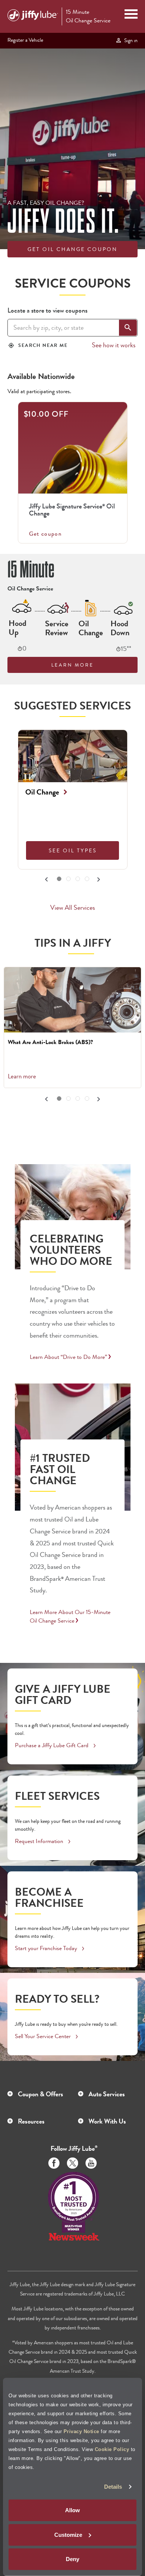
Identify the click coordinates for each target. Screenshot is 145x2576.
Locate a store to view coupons (47, 310)
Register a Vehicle (25, 40)
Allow (72, 2510)
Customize (68, 2535)
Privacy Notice (81, 2431)
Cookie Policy (112, 2449)
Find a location (109, 267)
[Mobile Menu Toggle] (131, 15)
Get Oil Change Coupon (72, 249)
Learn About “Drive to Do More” (68, 1357)
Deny (72, 2559)
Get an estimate (38, 267)
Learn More (72, 665)
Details (113, 2487)
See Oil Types (73, 850)
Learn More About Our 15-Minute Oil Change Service (70, 1616)
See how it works (114, 345)
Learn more (22, 1076)
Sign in (130, 40)
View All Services (72, 908)
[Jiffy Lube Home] (33, 16)
